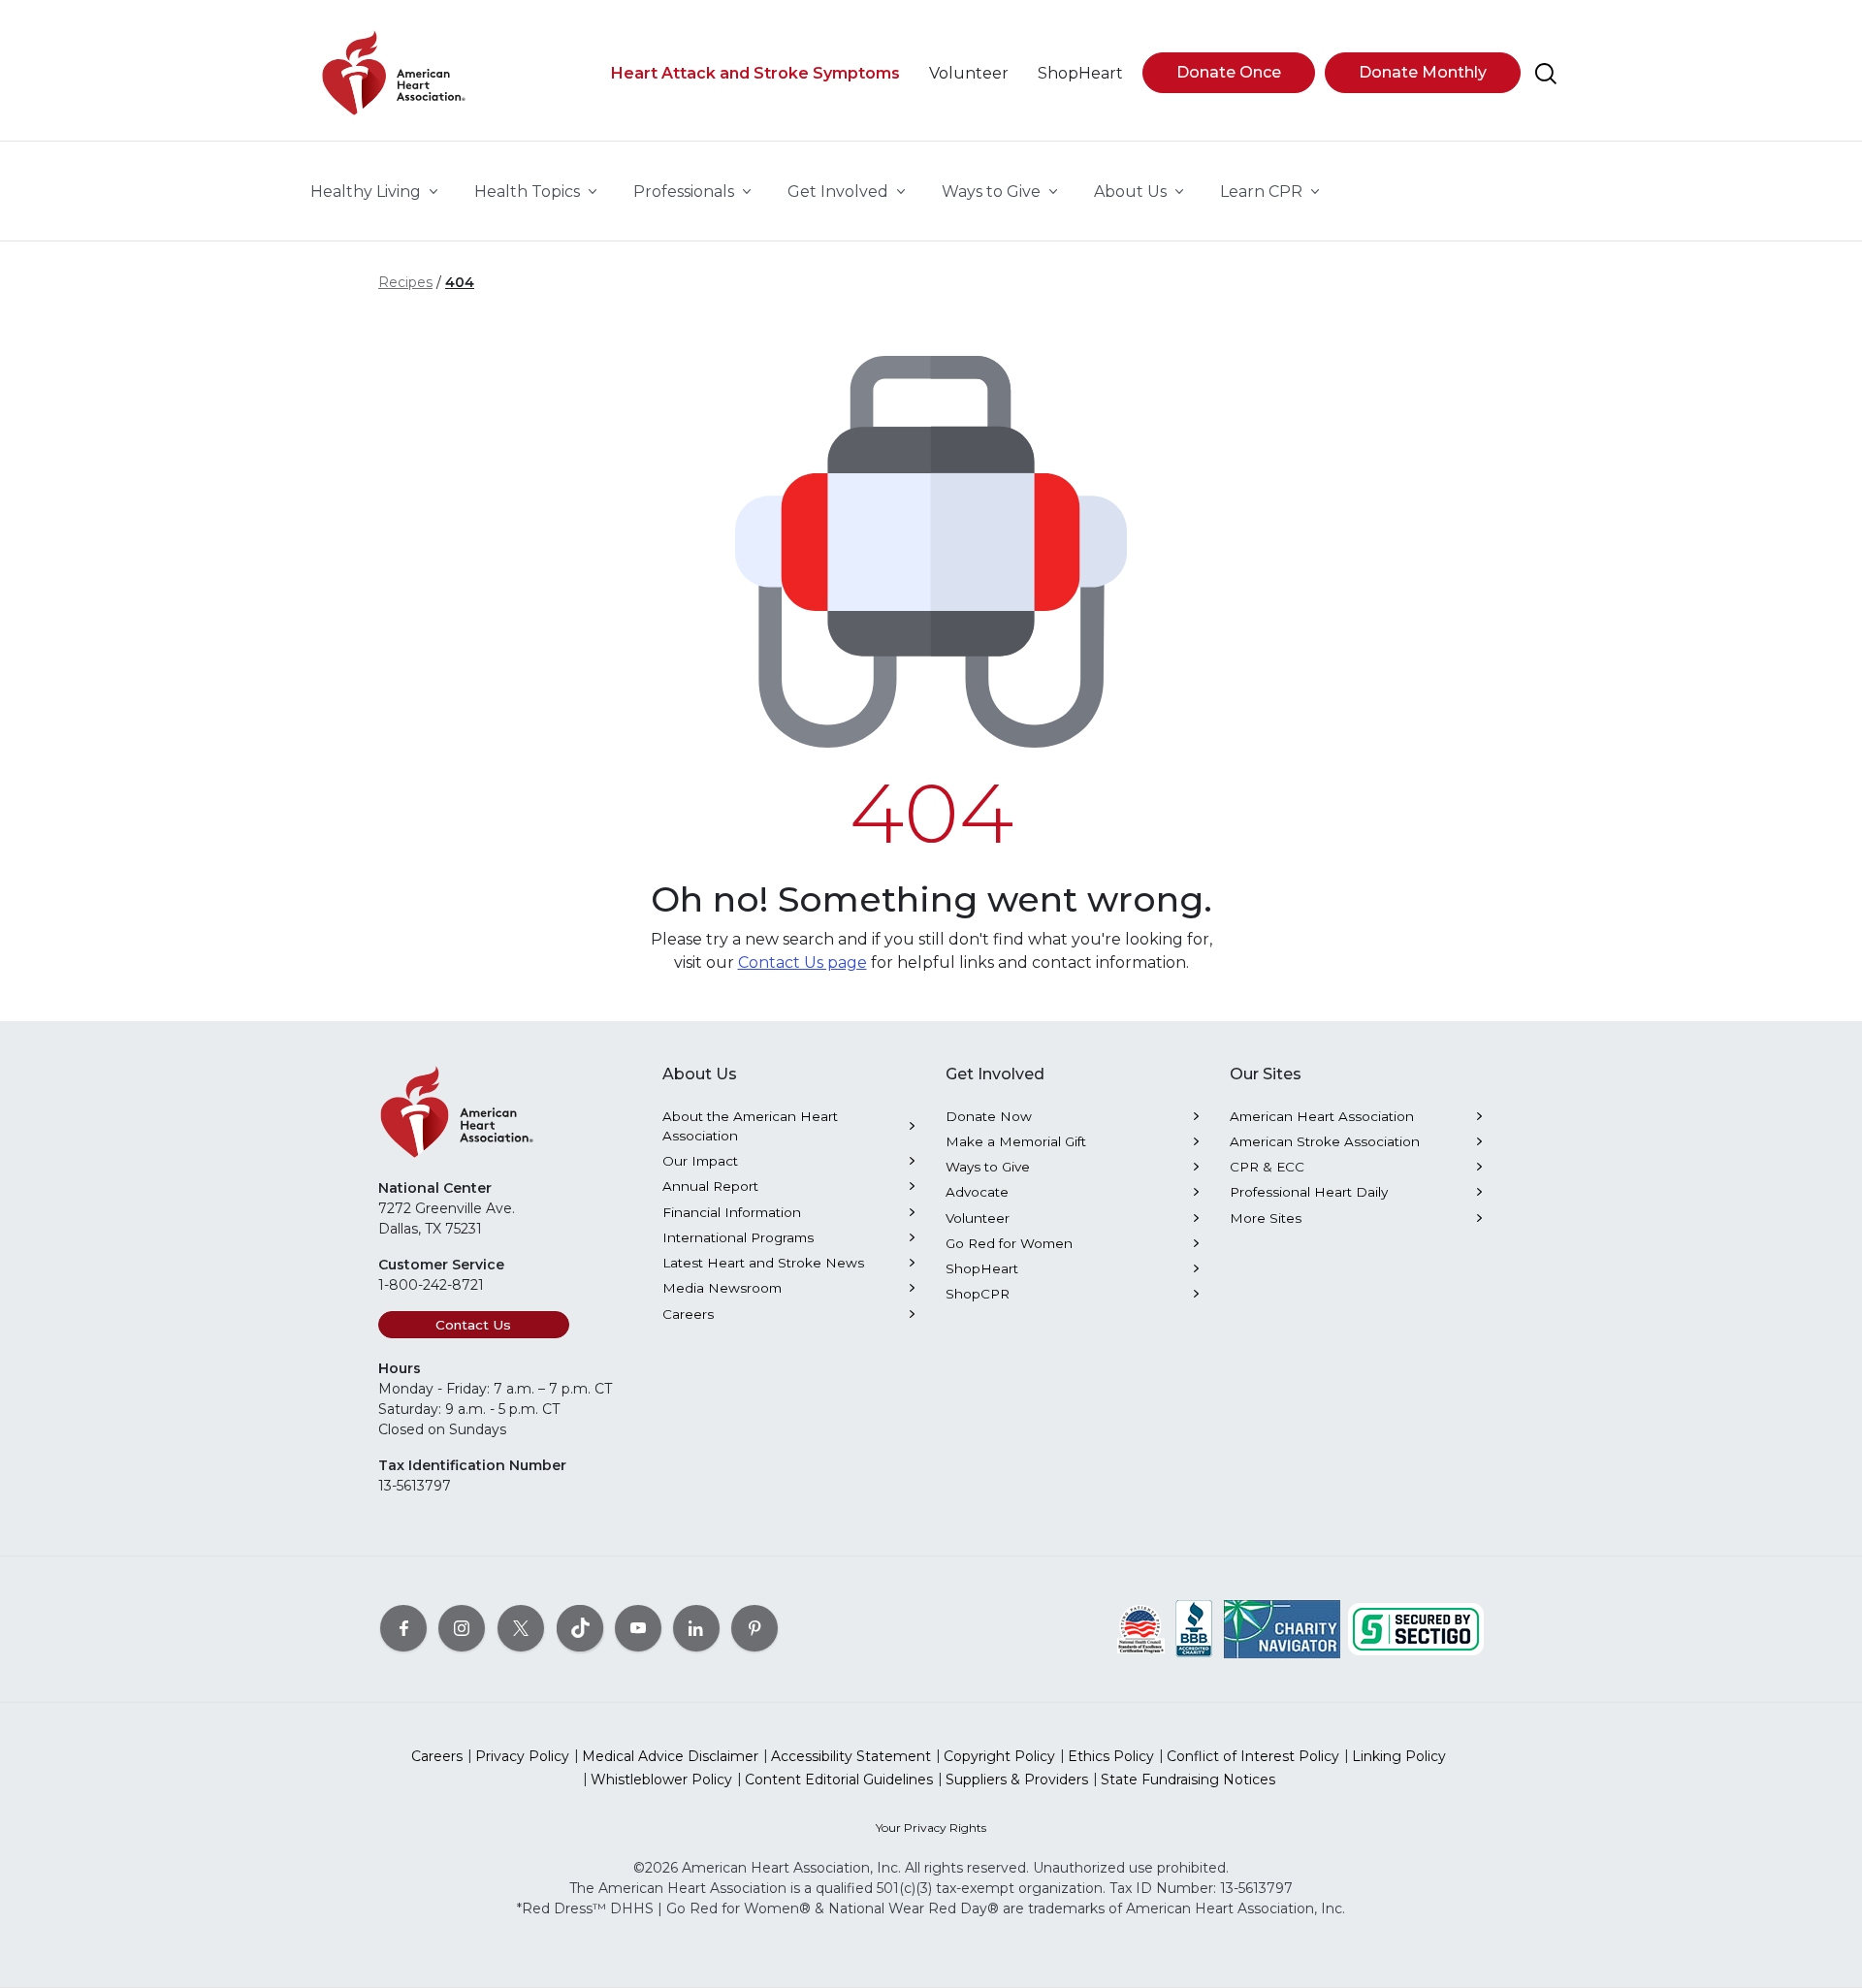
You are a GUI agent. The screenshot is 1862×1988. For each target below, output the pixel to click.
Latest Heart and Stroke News (763, 1263)
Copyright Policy (999, 1756)
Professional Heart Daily (1309, 1192)
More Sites (1266, 1218)
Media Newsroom (722, 1288)
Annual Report (710, 1186)
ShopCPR (978, 1294)
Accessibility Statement (851, 1756)
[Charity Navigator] (1282, 1627)
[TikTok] (580, 1627)
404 (460, 282)
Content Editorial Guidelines (839, 1780)
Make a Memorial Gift (1016, 1141)
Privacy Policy (522, 1756)
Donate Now (989, 1116)
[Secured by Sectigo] (1416, 1627)
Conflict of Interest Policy (1253, 1756)
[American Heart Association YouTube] (638, 1627)
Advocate (977, 1192)
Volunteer (978, 1218)
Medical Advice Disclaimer (670, 1756)
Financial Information (732, 1212)
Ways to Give (988, 1167)
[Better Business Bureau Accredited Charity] (1194, 1627)
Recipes (405, 282)
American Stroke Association (1325, 1141)
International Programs (738, 1237)
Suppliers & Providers (1017, 1780)
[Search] (1546, 74)
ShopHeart (982, 1268)
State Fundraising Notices (1188, 1780)
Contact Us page (803, 962)
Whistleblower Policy (661, 1780)
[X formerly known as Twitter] (521, 1627)
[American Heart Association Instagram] (462, 1627)
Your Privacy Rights (931, 1828)
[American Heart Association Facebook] (403, 1627)
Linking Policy (1399, 1756)
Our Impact (700, 1161)
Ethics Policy (1111, 1756)
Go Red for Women (1009, 1243)
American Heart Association (1322, 1116)
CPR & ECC (1267, 1167)
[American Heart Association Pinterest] (754, 1627)
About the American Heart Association (750, 1126)
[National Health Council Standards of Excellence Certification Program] (1141, 1627)
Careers (688, 1314)
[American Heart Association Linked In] (696, 1627)
